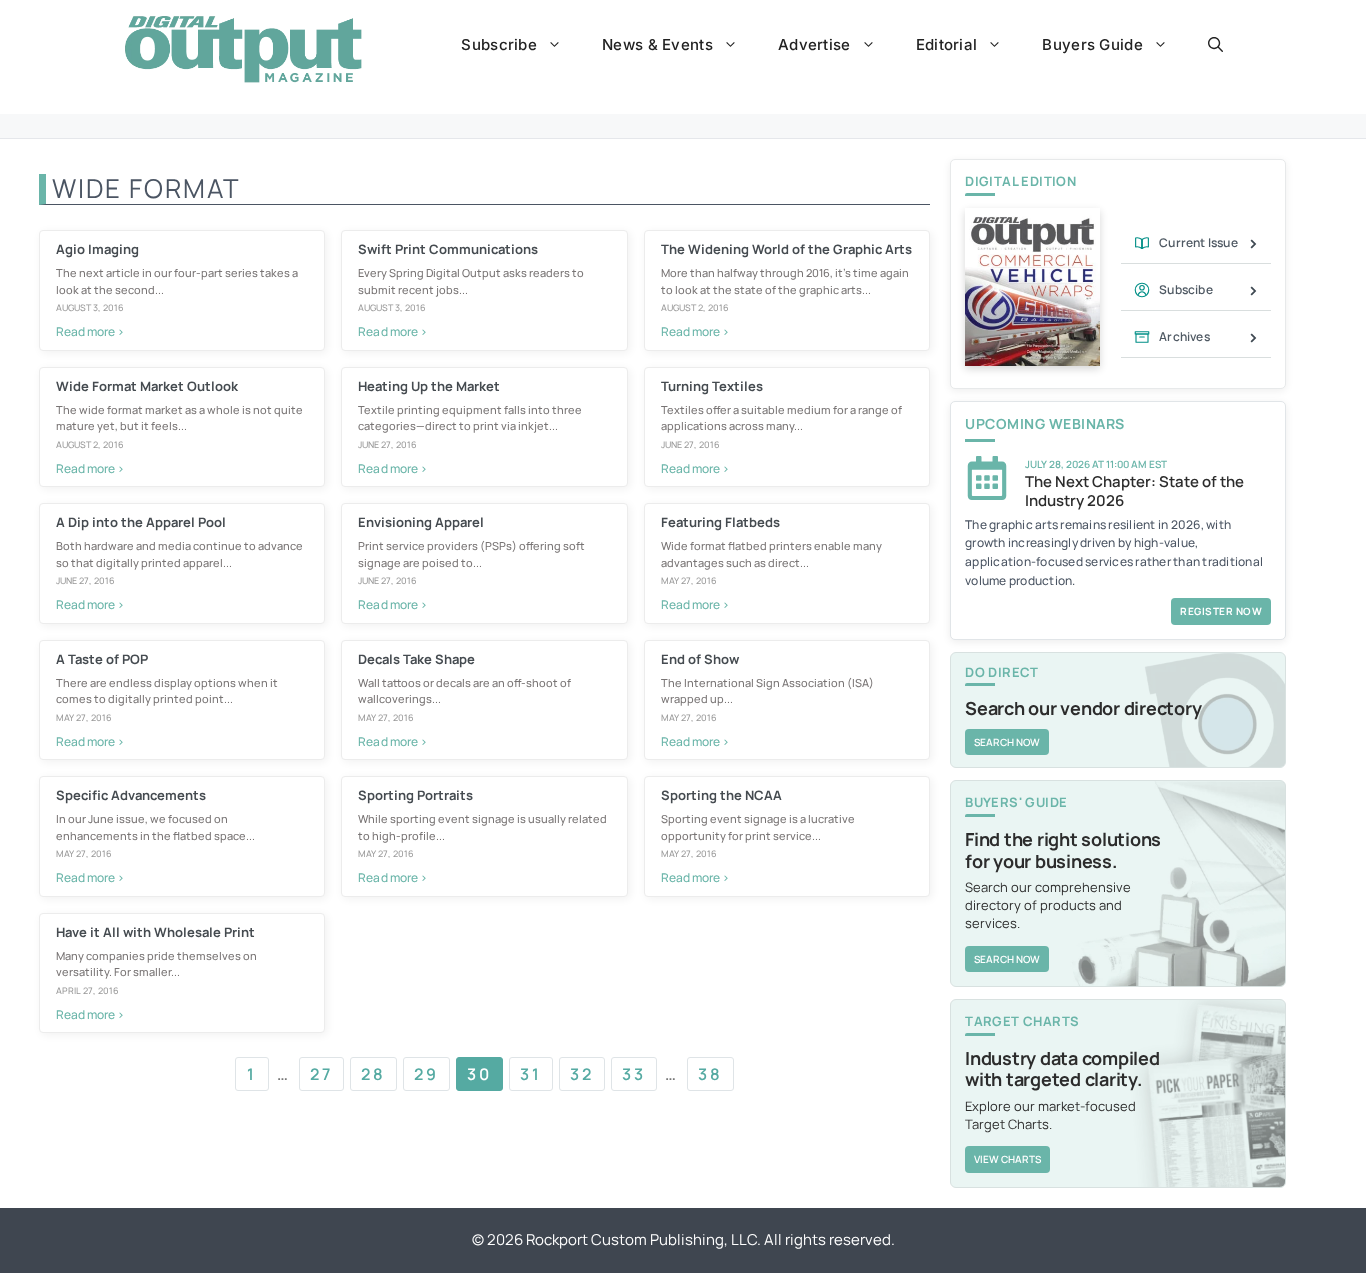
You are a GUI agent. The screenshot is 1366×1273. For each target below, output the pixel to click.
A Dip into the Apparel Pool (141, 522)
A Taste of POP (102, 659)
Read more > (90, 331)
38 (710, 1074)
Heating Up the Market (429, 386)
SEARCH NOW (1007, 742)
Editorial (947, 44)
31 (531, 1074)
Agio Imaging (97, 249)
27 (321, 1074)
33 (634, 1074)
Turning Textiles (712, 386)
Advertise (814, 44)
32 (582, 1074)
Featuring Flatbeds (720, 522)
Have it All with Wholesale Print (155, 932)
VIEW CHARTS (1007, 1159)
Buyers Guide (1092, 44)
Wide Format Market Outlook (147, 386)
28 (373, 1074)
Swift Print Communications (448, 249)
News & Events (657, 44)
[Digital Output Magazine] (243, 49)
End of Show (700, 659)
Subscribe (499, 44)
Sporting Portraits (415, 795)
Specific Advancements (131, 795)
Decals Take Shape (416, 659)
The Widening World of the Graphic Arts (786, 249)
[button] (1215, 45)
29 (426, 1074)
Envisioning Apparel (421, 522)
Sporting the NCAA (721, 795)
